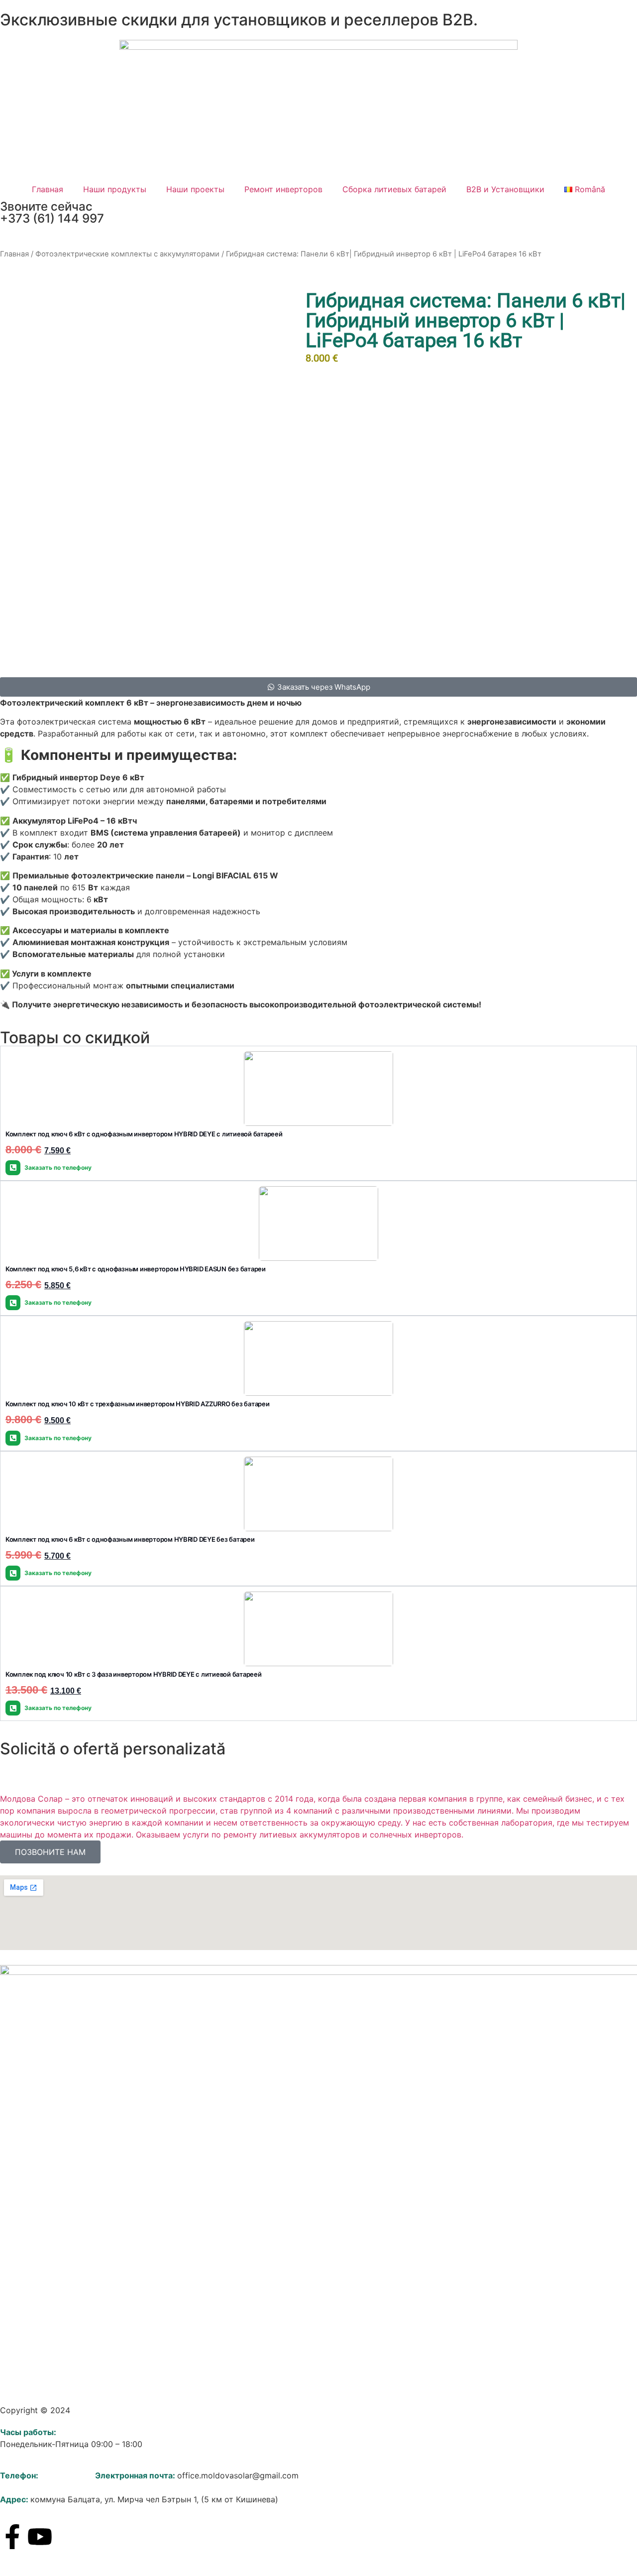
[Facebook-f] (12, 2537)
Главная (48, 189)
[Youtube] (40, 2537)
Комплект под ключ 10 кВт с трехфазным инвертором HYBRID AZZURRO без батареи (138, 1404)
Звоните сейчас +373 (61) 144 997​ (52, 212)
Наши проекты (195, 189)
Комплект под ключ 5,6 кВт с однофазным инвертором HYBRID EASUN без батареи (136, 1269)
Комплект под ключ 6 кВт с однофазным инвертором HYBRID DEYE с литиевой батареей (144, 1134)
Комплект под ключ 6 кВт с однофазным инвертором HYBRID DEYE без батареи (130, 1539)
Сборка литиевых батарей (394, 189)
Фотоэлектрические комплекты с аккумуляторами (127, 254)
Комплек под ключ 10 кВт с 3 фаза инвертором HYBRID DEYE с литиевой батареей (134, 1674)
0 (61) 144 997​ (68, 2475)
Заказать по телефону (58, 1167)
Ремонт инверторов (283, 189)
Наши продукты (115, 189)
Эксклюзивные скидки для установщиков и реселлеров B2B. (239, 20)
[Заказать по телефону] (13, 1168)
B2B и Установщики (505, 189)
